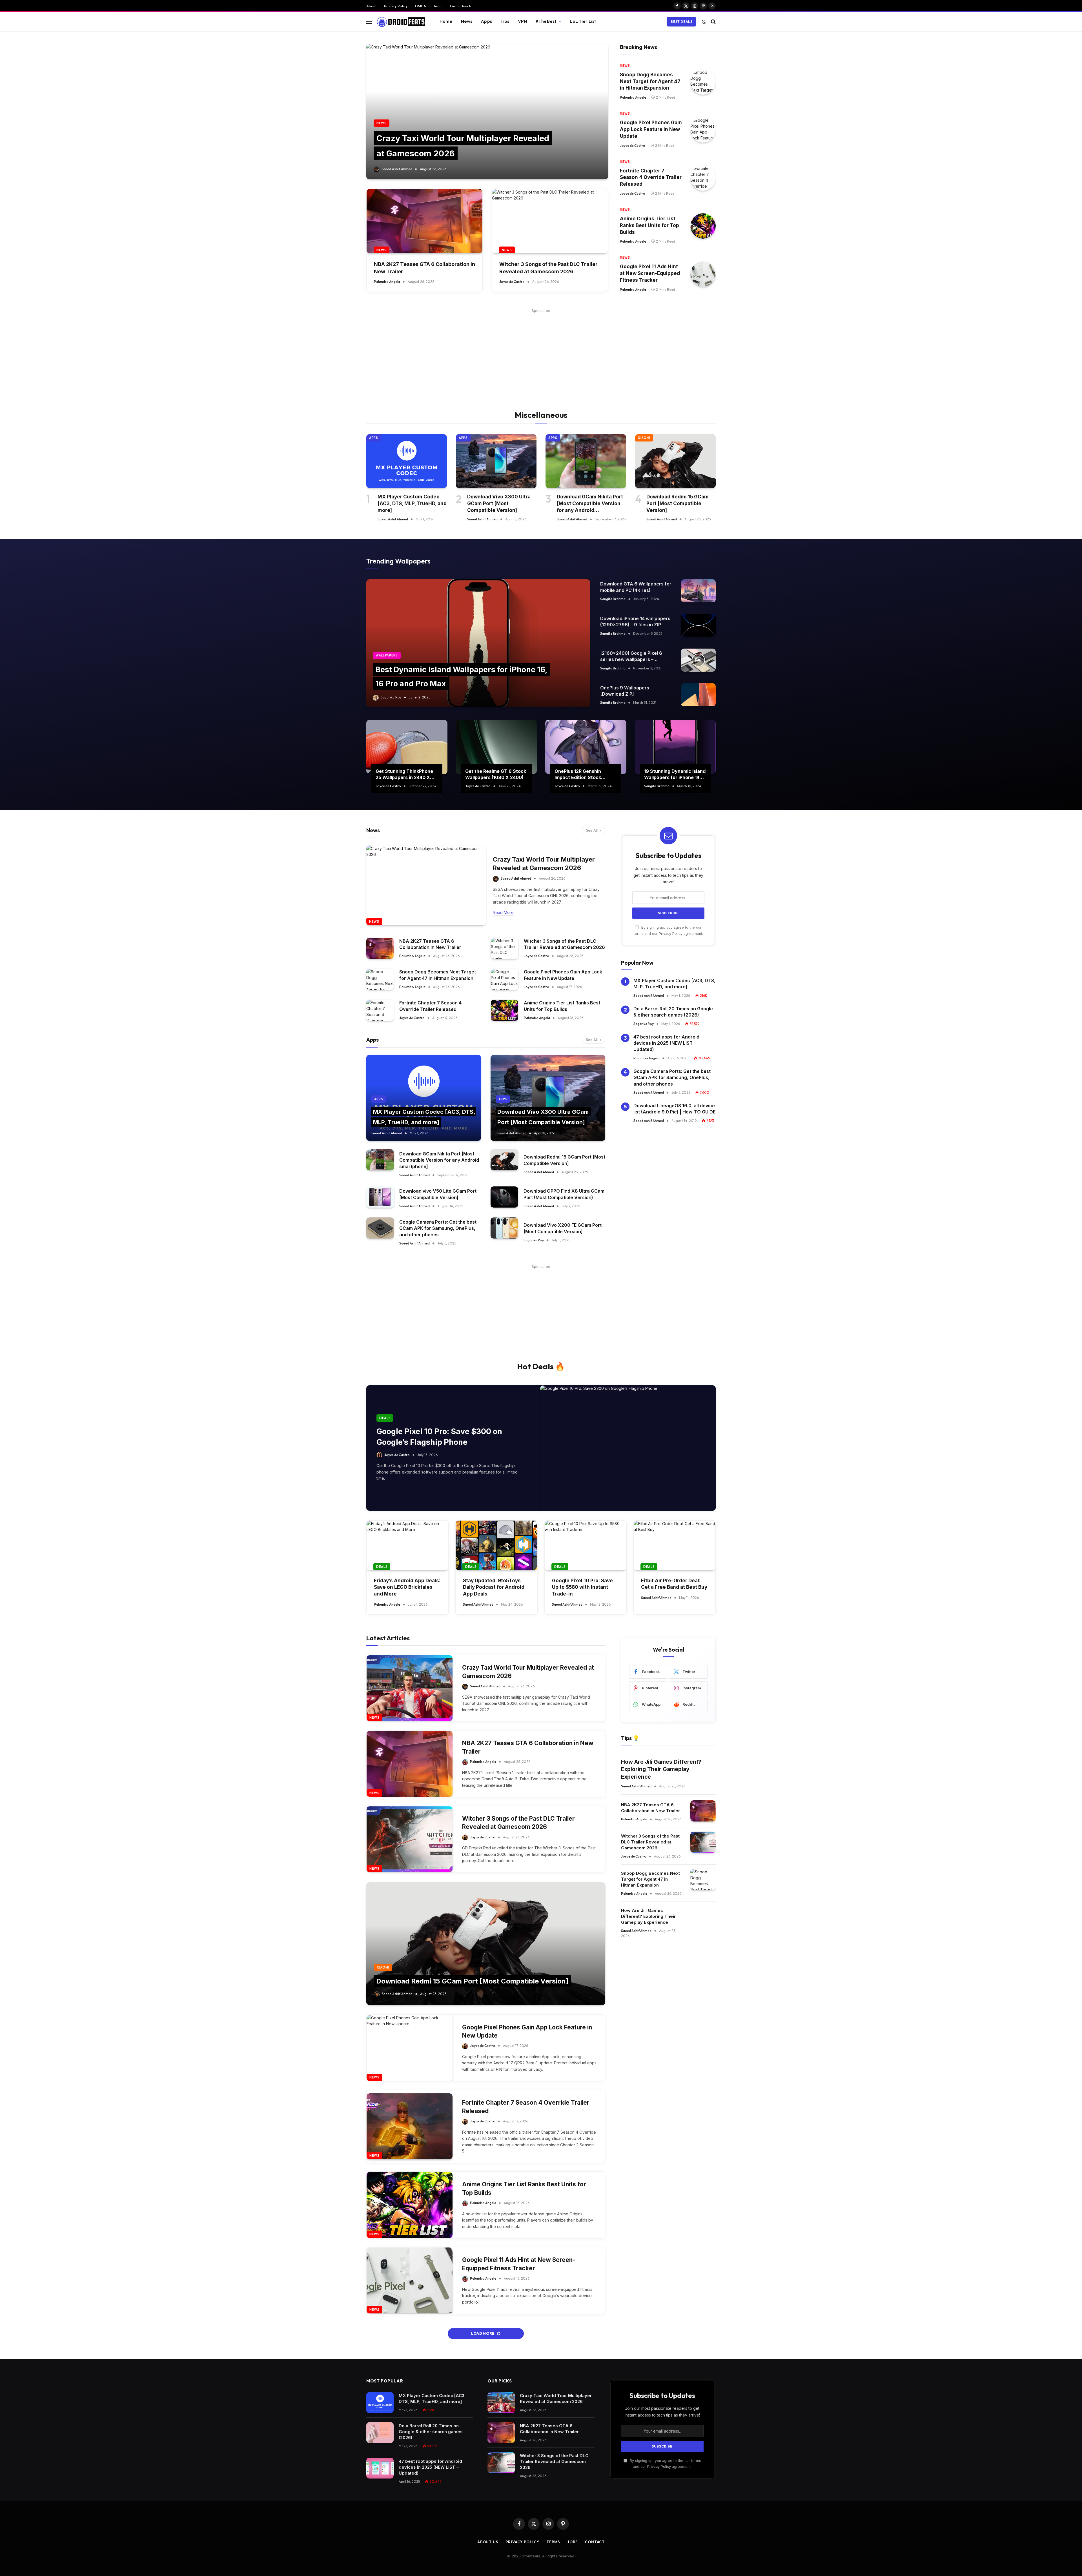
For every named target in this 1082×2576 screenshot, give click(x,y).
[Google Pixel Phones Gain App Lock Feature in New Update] (703, 130)
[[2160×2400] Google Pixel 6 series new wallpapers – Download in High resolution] (698, 660)
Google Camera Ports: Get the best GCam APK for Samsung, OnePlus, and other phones (438, 1228)
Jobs (573, 2542)
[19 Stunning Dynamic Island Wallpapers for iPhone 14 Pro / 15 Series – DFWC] (675, 747)
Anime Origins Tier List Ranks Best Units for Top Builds (649, 225)
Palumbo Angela (387, 282)
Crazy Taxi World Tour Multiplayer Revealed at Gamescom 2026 (544, 864)
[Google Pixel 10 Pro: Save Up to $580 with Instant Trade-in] (586, 1545)
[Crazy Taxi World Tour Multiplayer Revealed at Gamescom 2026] (487, 112)
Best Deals (681, 22)
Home (446, 21)
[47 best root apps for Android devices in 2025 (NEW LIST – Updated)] (380, 2468)
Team (438, 6)
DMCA (421, 6)
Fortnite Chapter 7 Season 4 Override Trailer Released (651, 177)
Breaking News (638, 47)
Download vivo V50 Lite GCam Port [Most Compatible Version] (438, 1194)
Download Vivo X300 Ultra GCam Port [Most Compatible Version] (499, 503)
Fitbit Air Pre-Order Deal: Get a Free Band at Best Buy (674, 1584)
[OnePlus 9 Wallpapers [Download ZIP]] (698, 695)
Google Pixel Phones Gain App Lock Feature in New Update (651, 129)
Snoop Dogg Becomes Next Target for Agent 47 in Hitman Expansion (650, 81)
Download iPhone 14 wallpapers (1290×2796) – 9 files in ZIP (635, 622)
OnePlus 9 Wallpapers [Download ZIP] (625, 691)
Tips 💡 (630, 1738)
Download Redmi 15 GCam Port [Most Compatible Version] (678, 503)
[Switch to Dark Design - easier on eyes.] (704, 22)
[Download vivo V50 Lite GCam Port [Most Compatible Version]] (380, 1197)
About (372, 6)
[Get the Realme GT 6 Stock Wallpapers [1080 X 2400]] (496, 747)
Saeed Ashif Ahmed (397, 169)
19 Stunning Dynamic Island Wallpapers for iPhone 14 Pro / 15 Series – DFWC (675, 775)
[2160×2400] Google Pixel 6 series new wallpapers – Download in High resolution (631, 656)
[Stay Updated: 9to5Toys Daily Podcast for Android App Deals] (496, 1545)
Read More (503, 912)
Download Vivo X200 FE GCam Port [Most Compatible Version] (563, 1228)
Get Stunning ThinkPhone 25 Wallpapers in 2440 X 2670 (404, 775)
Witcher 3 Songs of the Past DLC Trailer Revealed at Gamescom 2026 (548, 268)
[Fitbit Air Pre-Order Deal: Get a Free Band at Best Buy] (675, 1545)
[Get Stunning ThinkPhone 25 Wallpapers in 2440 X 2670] (407, 747)
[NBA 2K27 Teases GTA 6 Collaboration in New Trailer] (424, 221)
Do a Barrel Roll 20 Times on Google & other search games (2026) (673, 1012)
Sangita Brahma (613, 599)
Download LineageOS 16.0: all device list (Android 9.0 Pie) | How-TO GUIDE (674, 1109)
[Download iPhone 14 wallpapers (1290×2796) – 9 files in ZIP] (698, 625)
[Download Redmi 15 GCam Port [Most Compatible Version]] (675, 461)
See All (592, 830)
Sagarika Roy (391, 697)
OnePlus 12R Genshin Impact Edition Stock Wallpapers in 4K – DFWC (583, 775)
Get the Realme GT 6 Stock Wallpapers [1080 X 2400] (496, 774)
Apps (486, 21)
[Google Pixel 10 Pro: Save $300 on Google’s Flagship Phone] (628, 1448)
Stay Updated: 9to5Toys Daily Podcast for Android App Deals (494, 1587)
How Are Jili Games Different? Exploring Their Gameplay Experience (661, 1769)
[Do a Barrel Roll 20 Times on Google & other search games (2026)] (380, 2433)
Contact (595, 2542)
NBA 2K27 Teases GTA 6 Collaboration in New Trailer (424, 268)
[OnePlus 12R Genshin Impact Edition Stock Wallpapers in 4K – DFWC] (586, 747)
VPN (522, 21)
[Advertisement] (541, 354)
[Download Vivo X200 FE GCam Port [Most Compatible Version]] (504, 1228)
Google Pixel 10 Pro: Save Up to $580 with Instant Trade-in (582, 1587)
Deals (385, 1418)
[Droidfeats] (401, 22)
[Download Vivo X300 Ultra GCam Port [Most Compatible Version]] (496, 461)
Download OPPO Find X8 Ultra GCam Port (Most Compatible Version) (564, 1194)
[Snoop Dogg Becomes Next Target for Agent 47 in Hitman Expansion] (703, 82)
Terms (553, 2542)
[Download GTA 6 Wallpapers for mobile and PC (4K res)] (698, 591)
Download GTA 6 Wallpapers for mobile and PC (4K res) (636, 587)
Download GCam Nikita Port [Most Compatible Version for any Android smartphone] (590, 504)
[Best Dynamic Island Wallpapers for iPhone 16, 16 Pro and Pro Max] (478, 643)
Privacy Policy (396, 6)
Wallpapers (387, 655)
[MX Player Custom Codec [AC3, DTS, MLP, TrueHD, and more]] (407, 461)
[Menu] (369, 22)
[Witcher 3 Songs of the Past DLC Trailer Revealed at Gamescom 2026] (550, 221)
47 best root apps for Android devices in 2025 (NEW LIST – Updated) (666, 1043)
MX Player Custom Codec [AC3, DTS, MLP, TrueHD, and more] (412, 503)
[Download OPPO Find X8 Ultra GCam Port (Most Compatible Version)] (504, 1197)
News (467, 21)
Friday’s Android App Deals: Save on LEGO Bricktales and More (407, 1587)
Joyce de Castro (512, 282)
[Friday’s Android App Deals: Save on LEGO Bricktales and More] (407, 1545)
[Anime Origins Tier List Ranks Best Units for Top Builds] (703, 226)
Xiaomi (644, 438)
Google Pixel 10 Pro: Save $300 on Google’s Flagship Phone (439, 1437)
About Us (488, 2542)
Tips (505, 21)
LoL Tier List (583, 21)
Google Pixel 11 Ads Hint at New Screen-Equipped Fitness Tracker (650, 273)
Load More (483, 2333)
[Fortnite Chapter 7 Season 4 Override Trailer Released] (703, 178)
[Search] (713, 22)
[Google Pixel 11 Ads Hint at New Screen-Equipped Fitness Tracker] (703, 274)
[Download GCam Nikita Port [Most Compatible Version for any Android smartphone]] (586, 461)
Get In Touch (461, 6)
